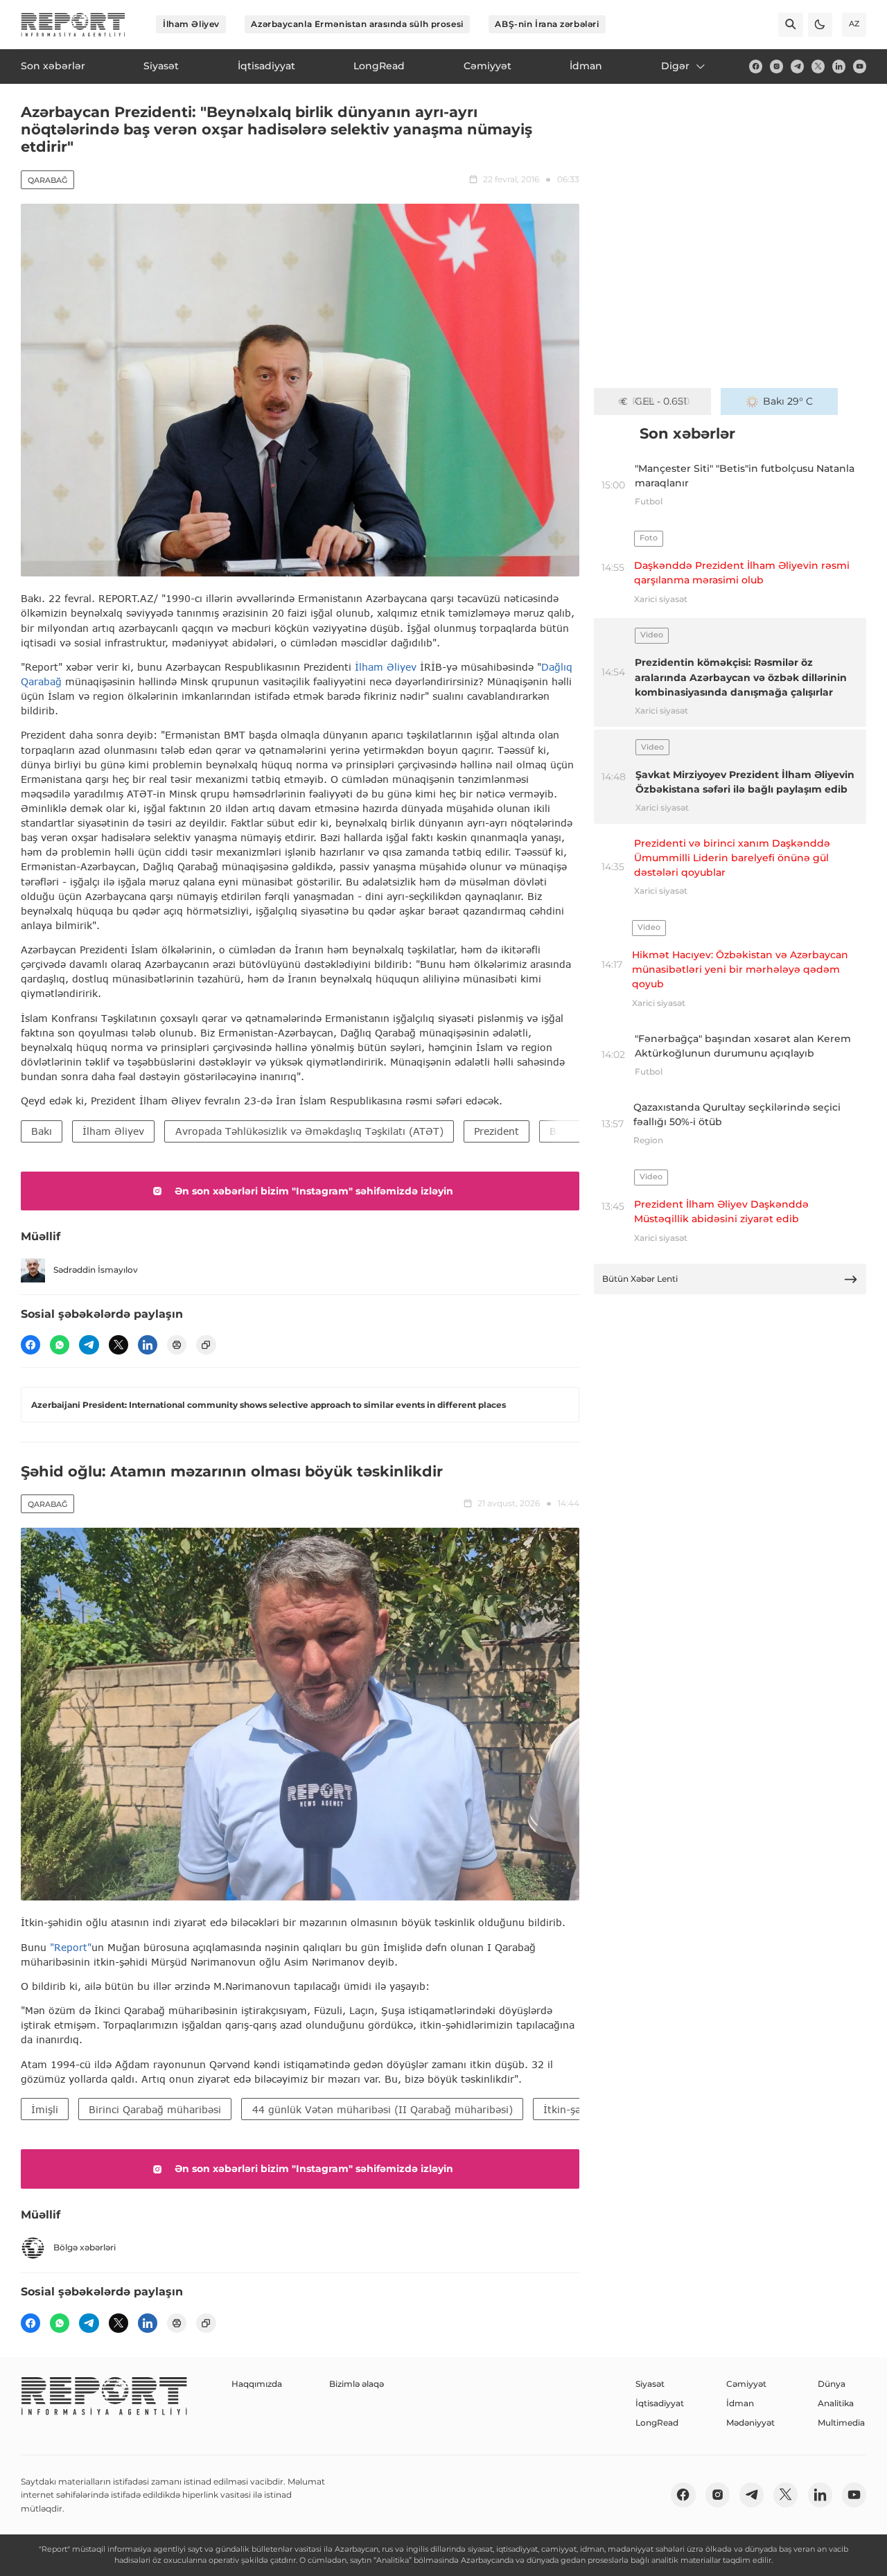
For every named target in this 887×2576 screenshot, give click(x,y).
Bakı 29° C (788, 401)
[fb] (756, 66)
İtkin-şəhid (570, 2109)
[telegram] (797, 66)
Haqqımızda (257, 2384)
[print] (177, 1345)
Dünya (832, 2384)
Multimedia (841, 2423)
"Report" (71, 1947)
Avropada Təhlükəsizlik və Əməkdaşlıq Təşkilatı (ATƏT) (309, 1131)
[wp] (60, 1345)
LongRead (657, 2423)
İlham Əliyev (191, 24)
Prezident (497, 1131)
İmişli (45, 2109)
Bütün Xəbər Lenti (640, 1279)
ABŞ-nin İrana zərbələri (547, 24)
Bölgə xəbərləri (85, 2247)
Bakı (42, 1131)
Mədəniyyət (750, 2423)
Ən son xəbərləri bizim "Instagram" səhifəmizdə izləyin (314, 1191)
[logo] (73, 25)
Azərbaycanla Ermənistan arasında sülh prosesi (357, 24)
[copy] (206, 1345)
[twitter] (818, 66)
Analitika (836, 2403)
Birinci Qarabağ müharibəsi (155, 2109)
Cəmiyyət (746, 2384)
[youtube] (860, 66)
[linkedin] (839, 66)
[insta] (776, 66)
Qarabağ (47, 180)
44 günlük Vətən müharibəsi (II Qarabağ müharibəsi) (383, 2109)
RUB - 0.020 (661, 401)
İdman (740, 2403)
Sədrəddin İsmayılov (96, 1270)
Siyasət (650, 2384)
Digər (675, 66)
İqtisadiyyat (660, 2403)
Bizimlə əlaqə (357, 2384)
